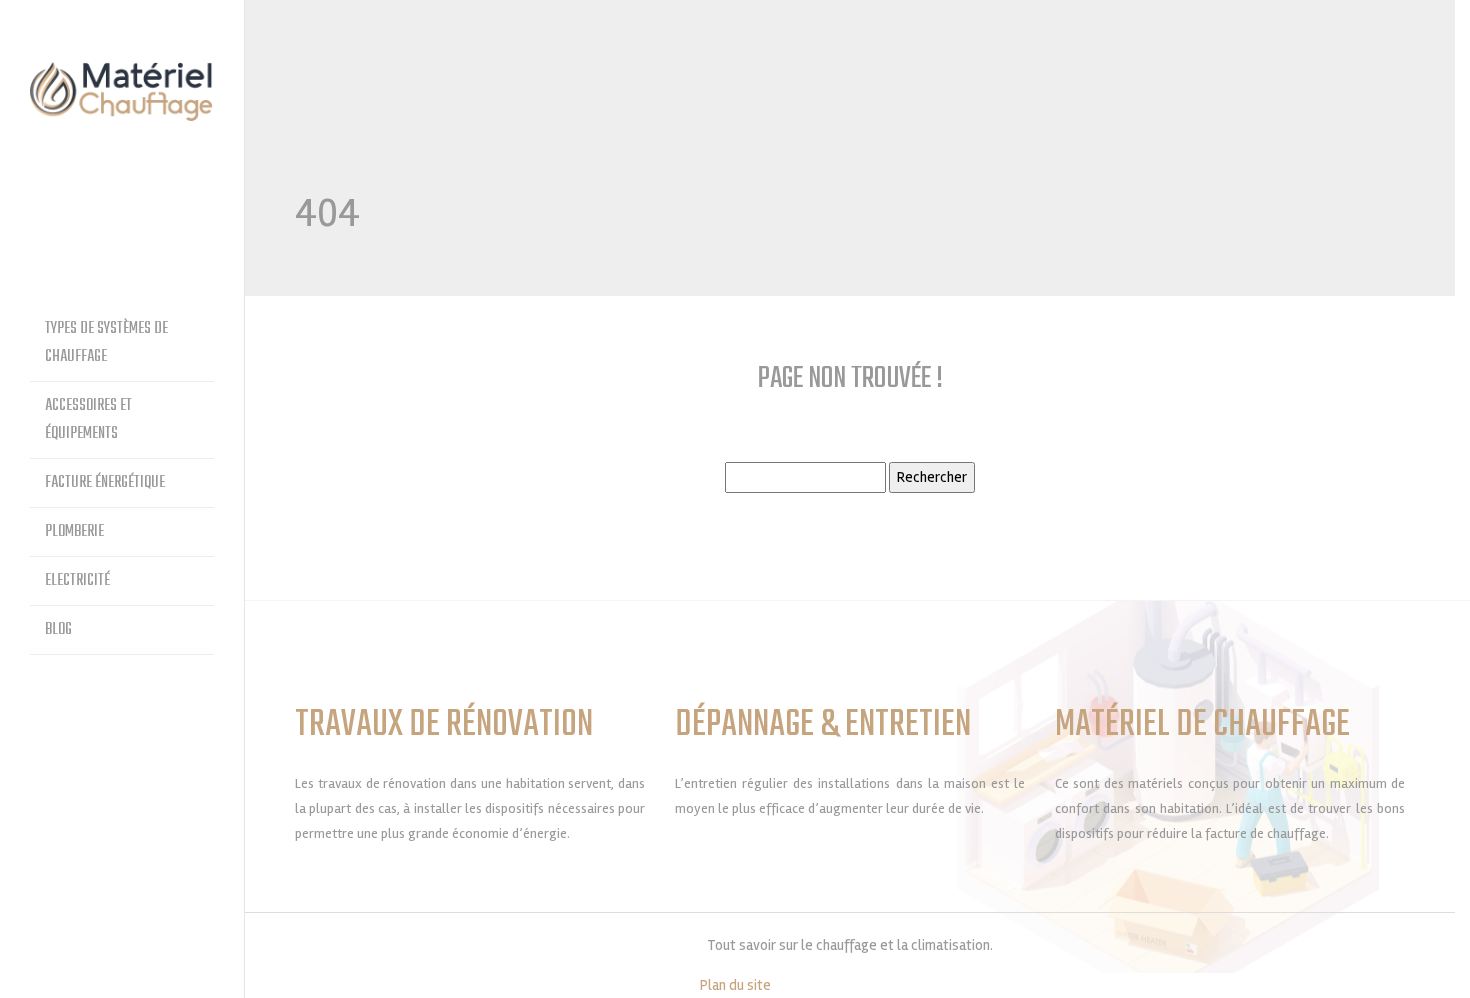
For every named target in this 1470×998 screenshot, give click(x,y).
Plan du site (735, 985)
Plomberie (74, 532)
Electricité (77, 581)
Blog (58, 630)
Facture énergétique (105, 483)
